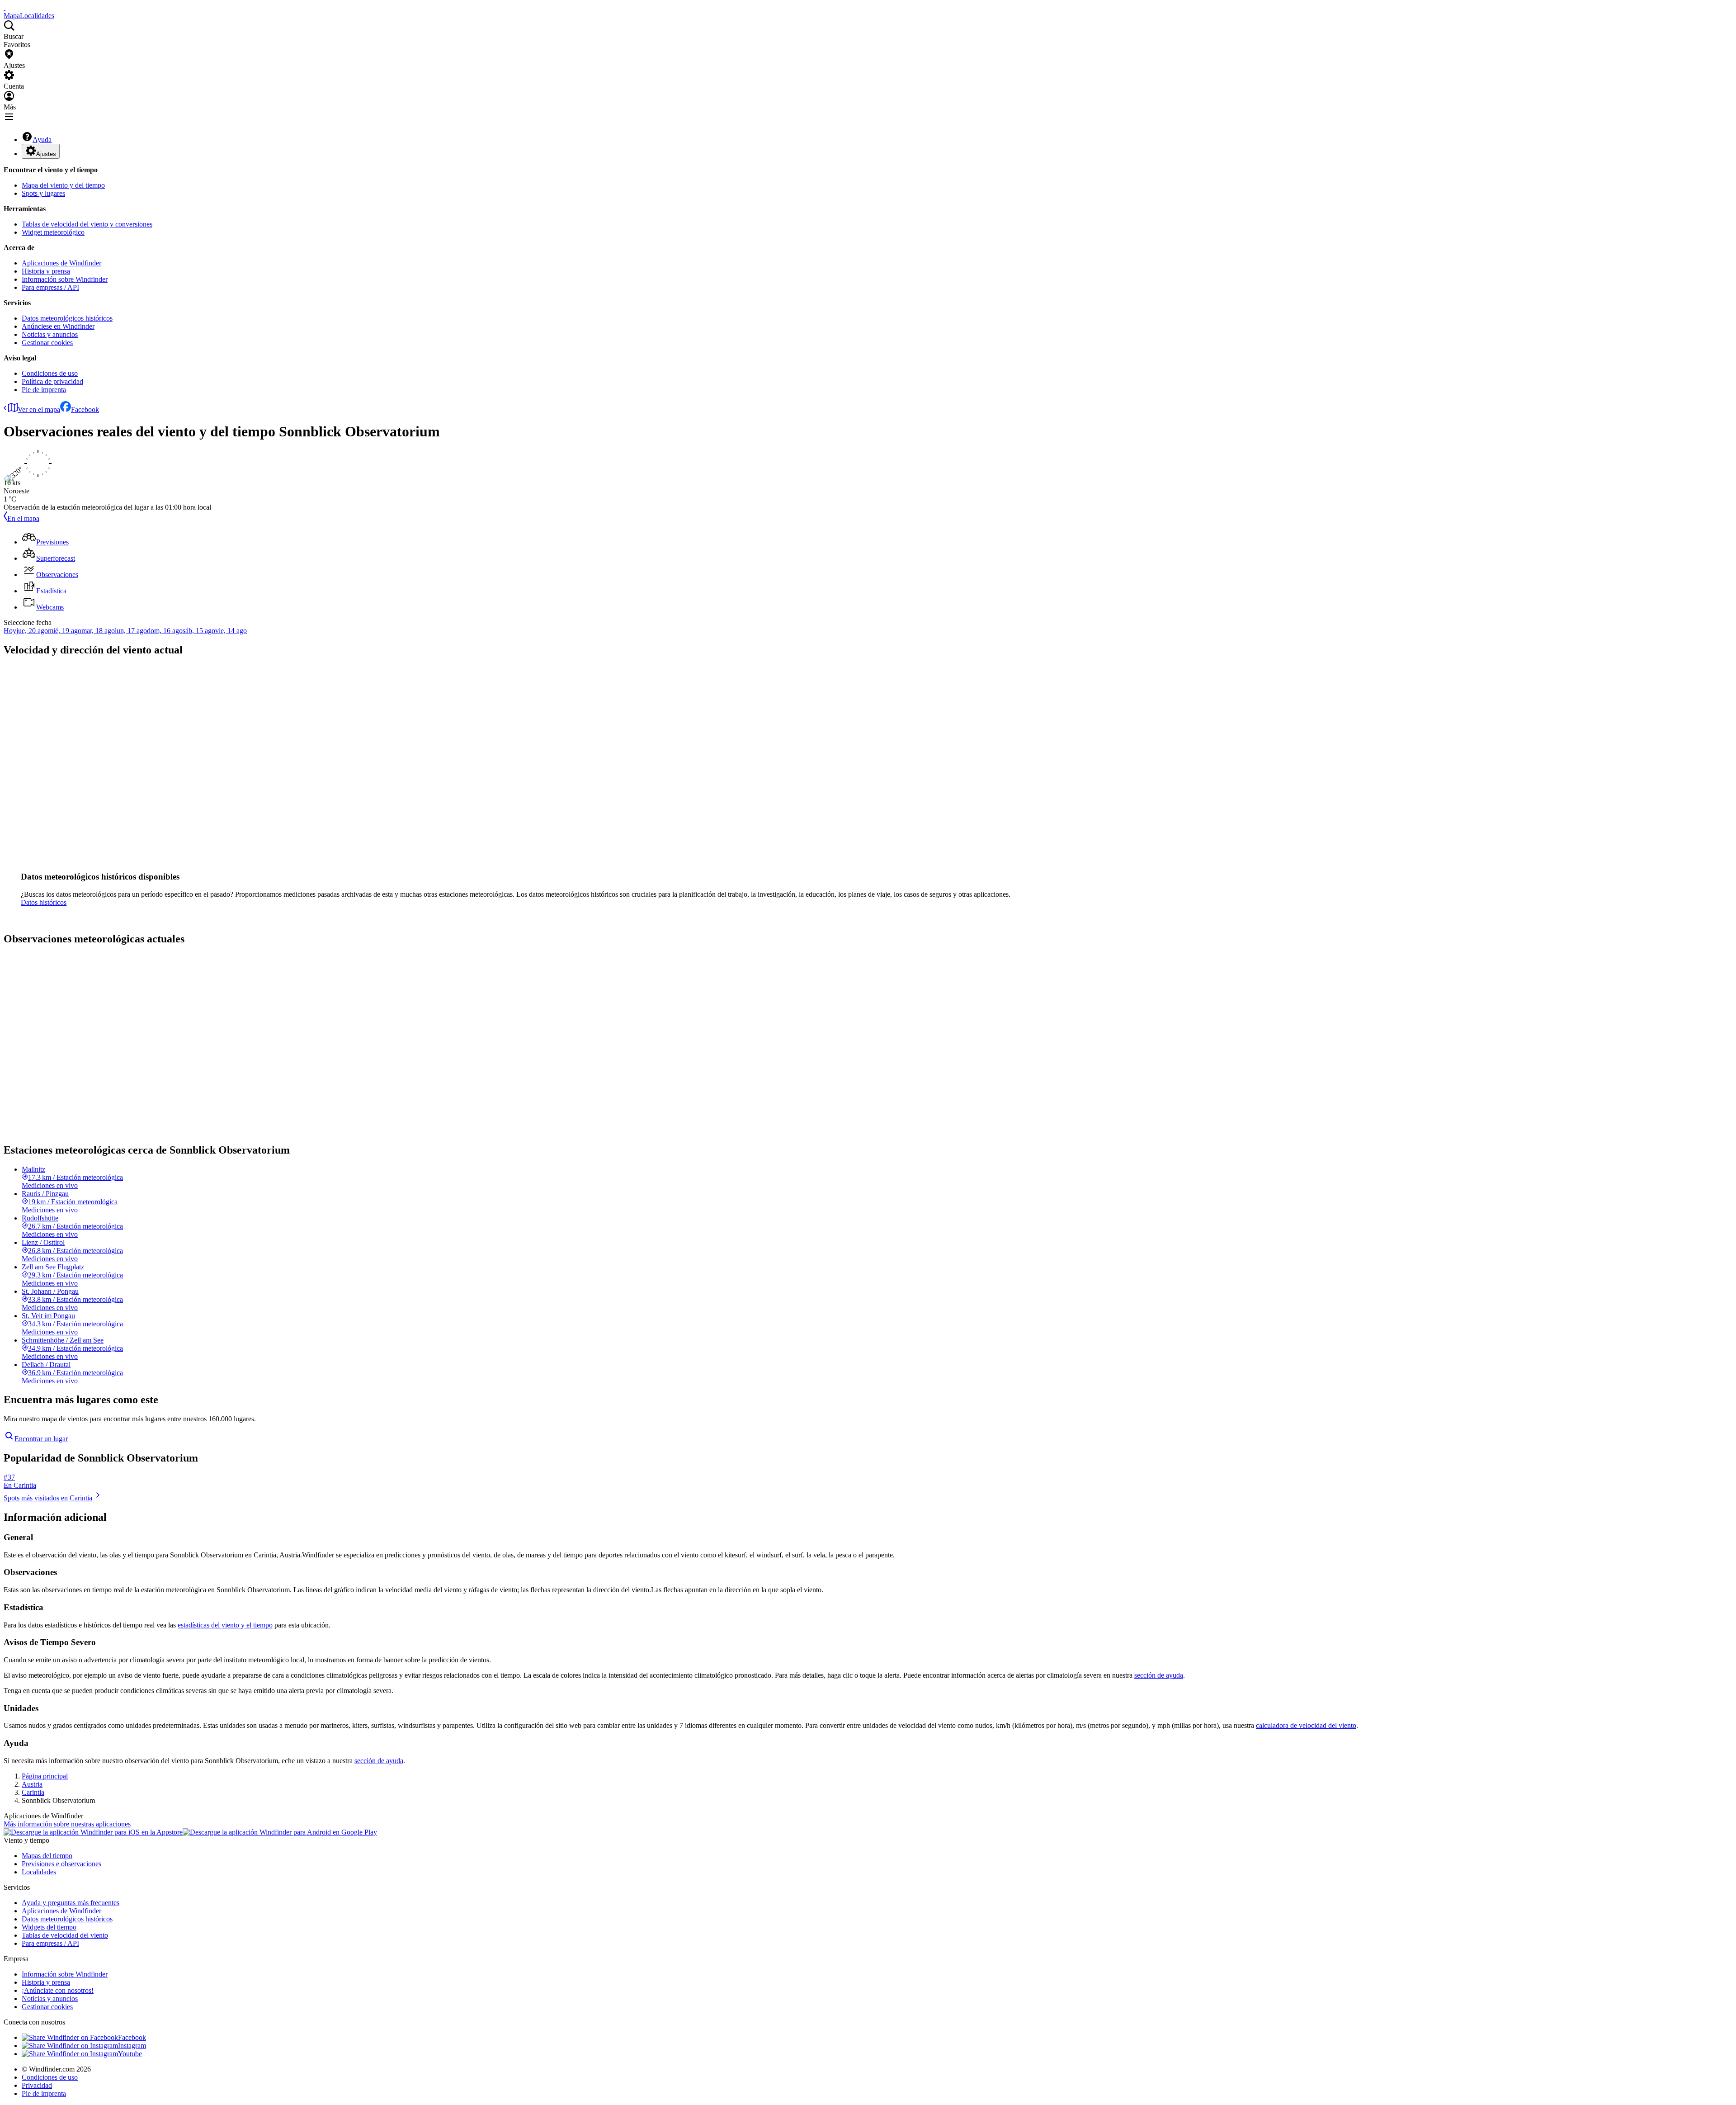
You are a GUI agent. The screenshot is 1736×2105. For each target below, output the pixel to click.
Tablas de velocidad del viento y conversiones (87, 224)
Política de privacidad (52, 381)
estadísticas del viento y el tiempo (225, 1625)
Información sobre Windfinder (65, 279)
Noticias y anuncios (50, 334)
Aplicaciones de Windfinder (61, 263)
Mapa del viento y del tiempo (63, 185)
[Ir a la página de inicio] (5, 7)
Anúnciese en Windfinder (58, 326)
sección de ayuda (1159, 1675)
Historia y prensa (46, 271)
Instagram (132, 2046)
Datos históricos (44, 902)
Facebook (85, 409)
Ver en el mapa (39, 409)
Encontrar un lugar (41, 1439)
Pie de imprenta (44, 390)
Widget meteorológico (53, 232)
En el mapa (23, 518)
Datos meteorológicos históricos (67, 318)
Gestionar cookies (47, 343)
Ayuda (42, 140)
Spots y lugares (43, 193)
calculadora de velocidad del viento (1306, 1725)
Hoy (10, 631)
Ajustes (46, 154)
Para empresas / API (50, 287)
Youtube (130, 2054)
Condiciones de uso (50, 373)
